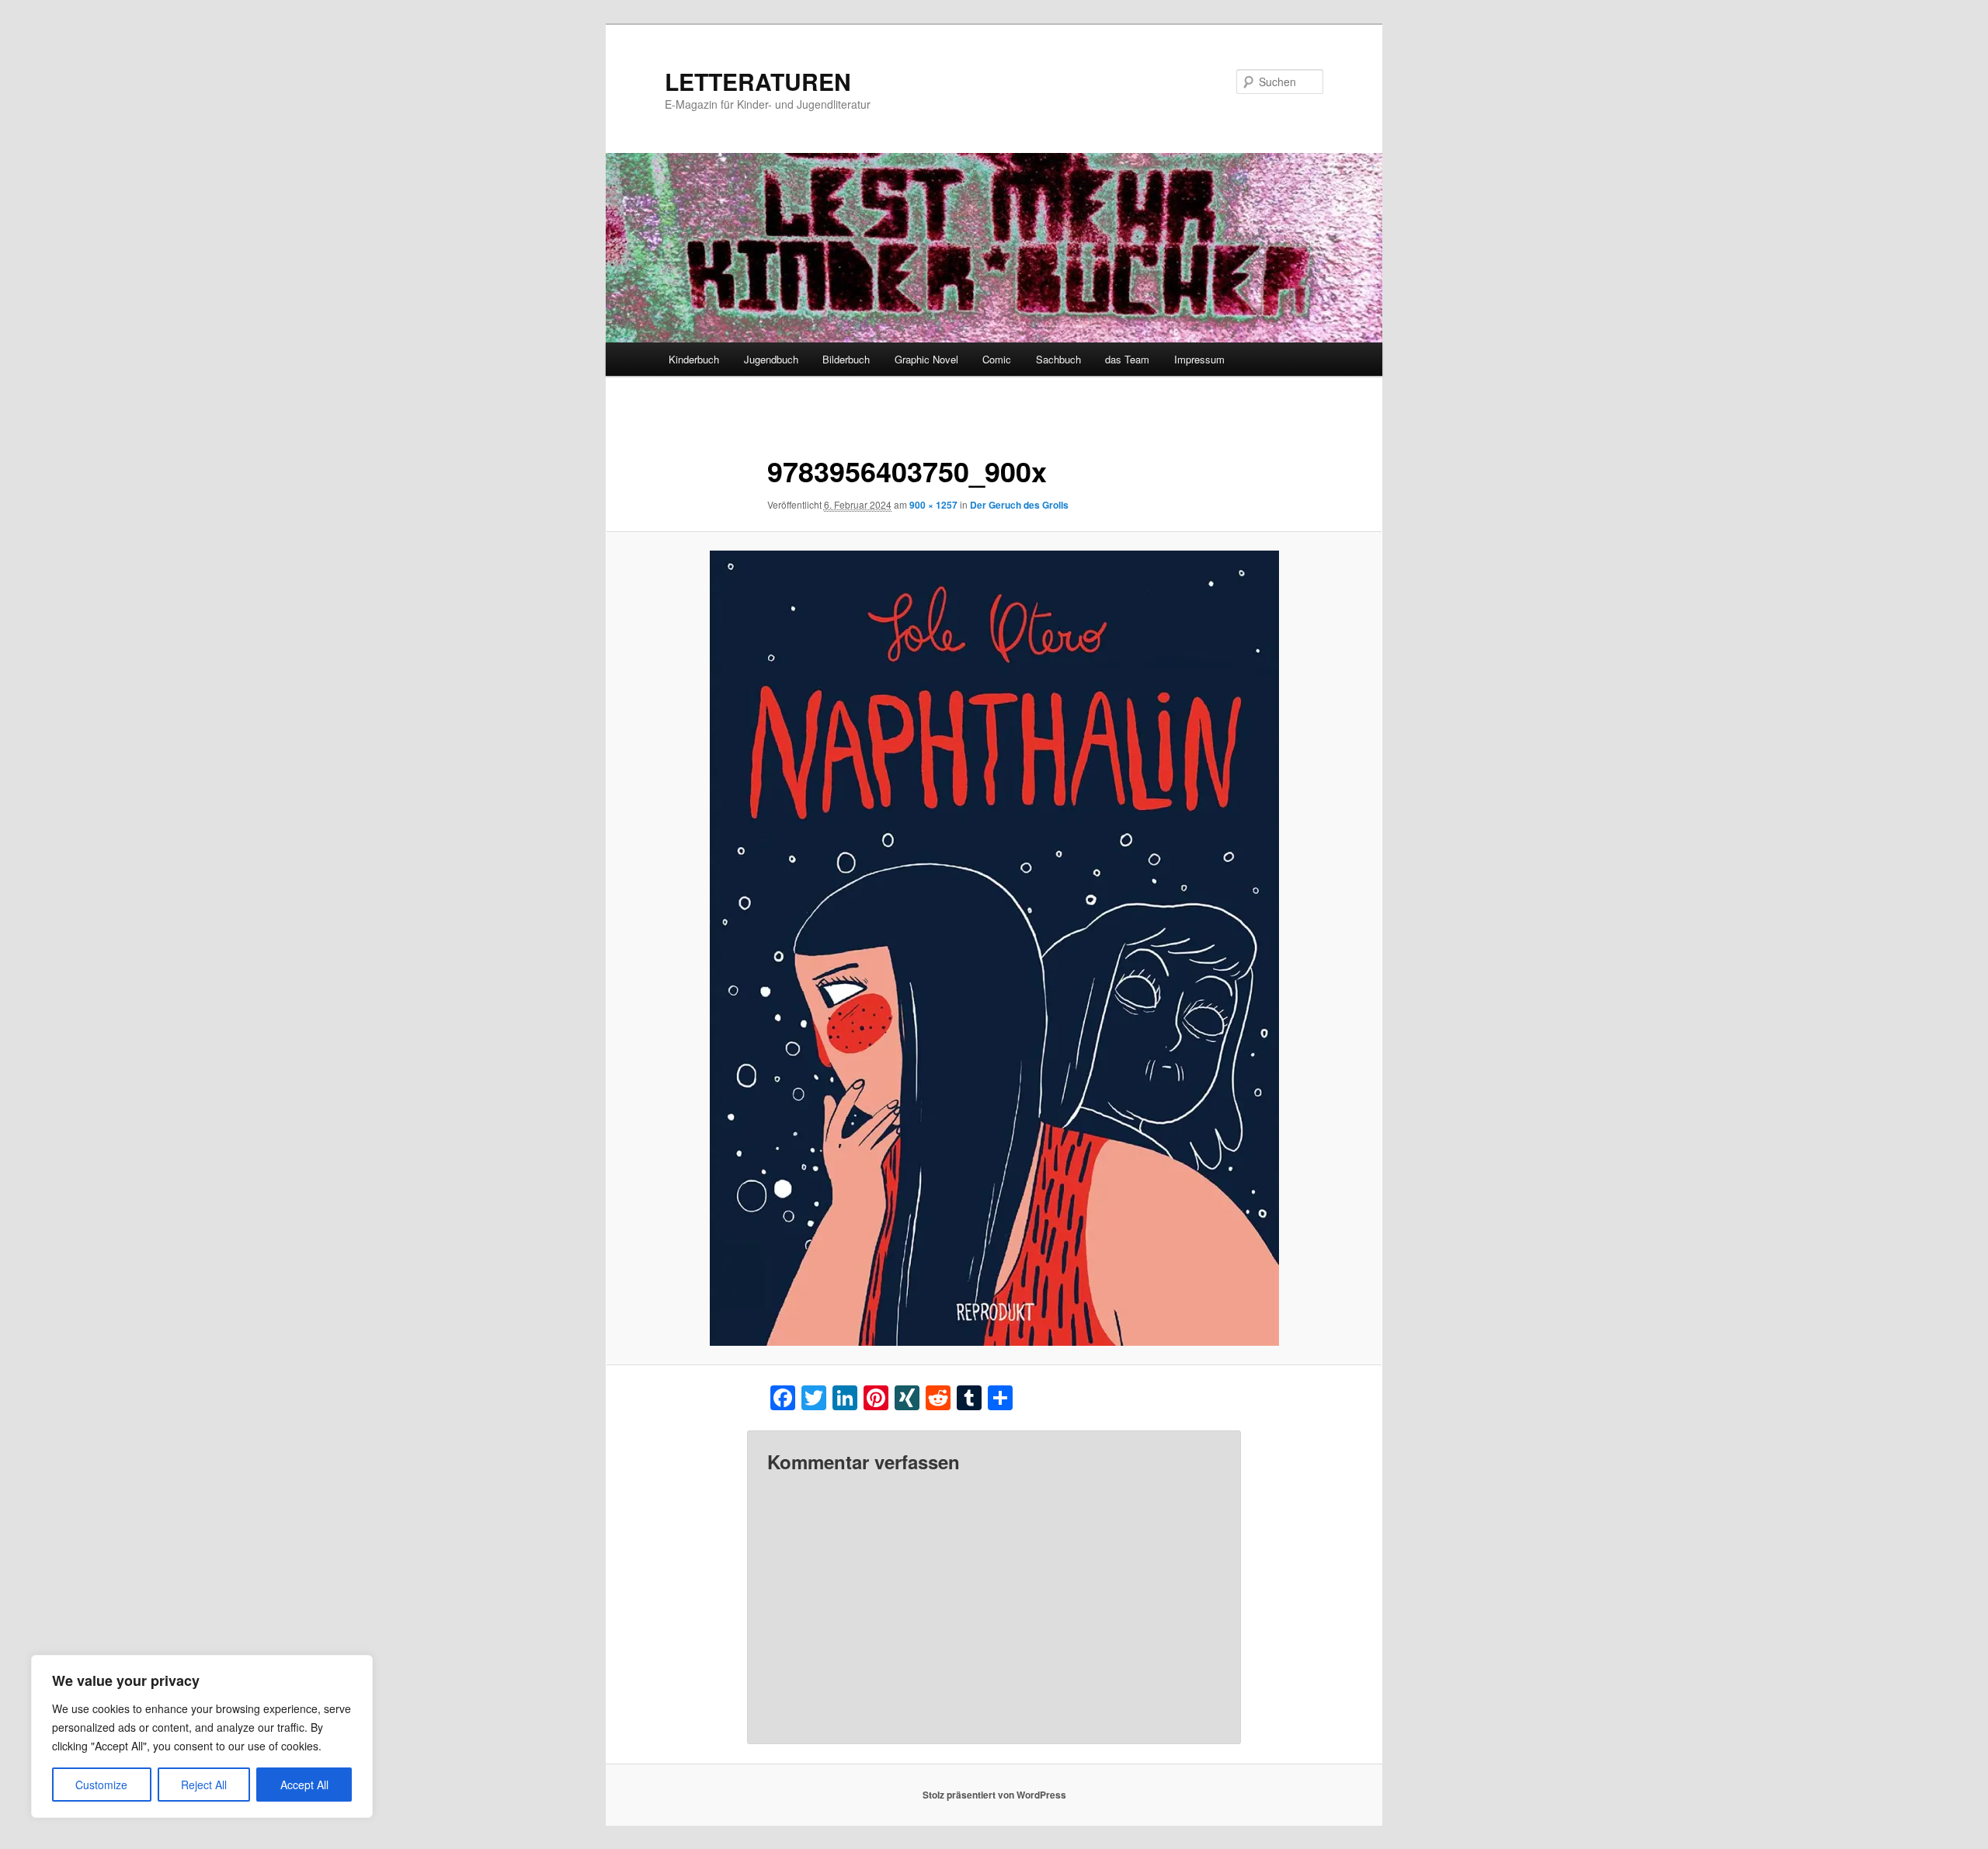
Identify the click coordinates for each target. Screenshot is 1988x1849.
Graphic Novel (926, 359)
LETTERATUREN (758, 81)
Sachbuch (1058, 359)
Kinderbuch (694, 359)
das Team (1127, 359)
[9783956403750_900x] (994, 948)
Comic (997, 359)
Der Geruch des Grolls (1019, 505)
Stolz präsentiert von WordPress (994, 1795)
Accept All (304, 1785)
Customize (101, 1785)
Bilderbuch (846, 359)
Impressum (1199, 359)
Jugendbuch (771, 359)
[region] (202, 1736)
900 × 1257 (933, 505)
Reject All (204, 1785)
